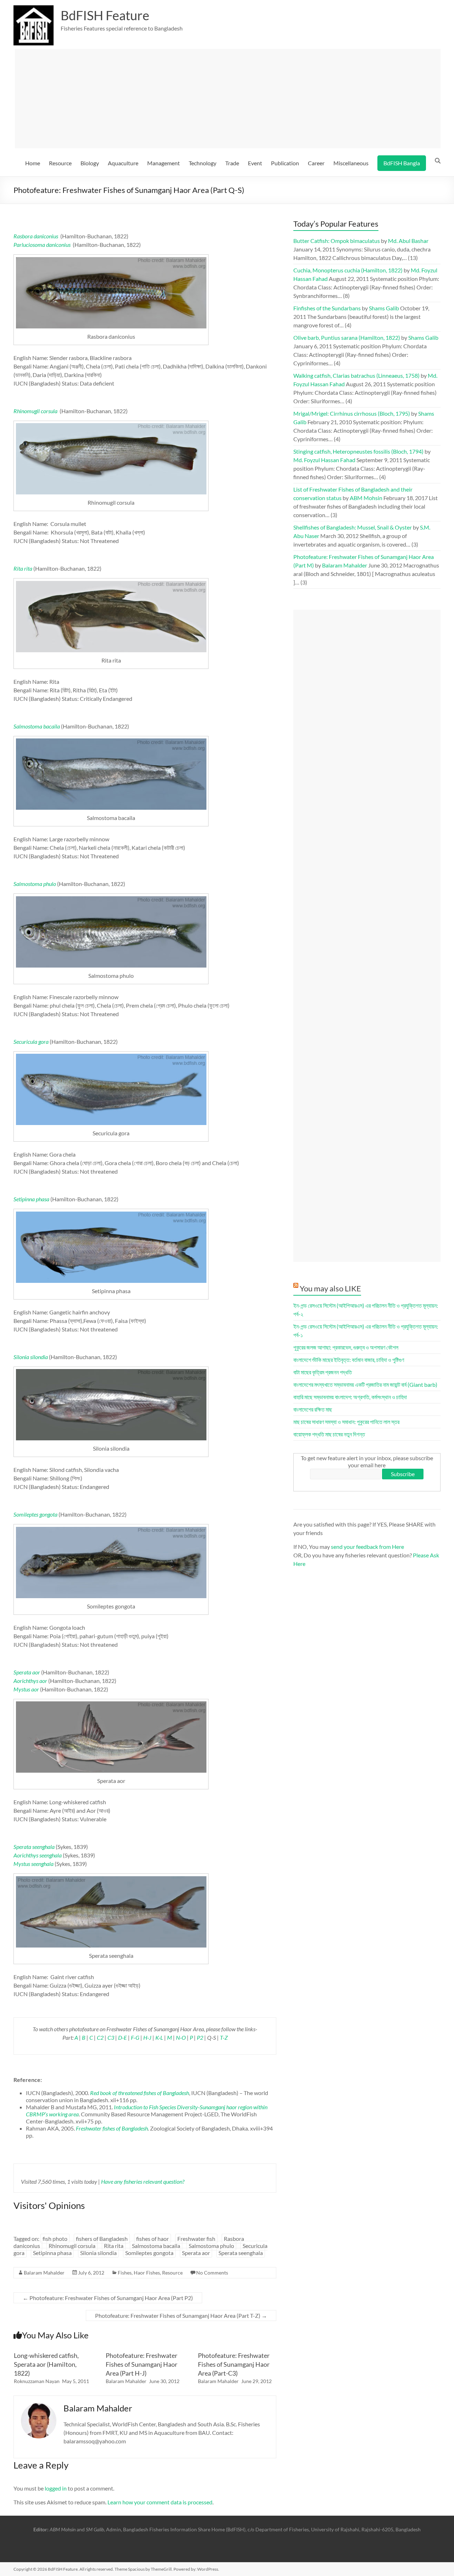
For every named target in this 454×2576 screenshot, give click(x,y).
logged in (56, 2488)
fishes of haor (153, 2239)
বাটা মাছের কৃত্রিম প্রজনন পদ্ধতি (323, 1372)
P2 (200, 2037)
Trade (232, 163)
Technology (203, 163)
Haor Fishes (147, 2273)
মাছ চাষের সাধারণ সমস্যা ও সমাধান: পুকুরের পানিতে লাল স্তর (346, 1422)
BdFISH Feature (105, 15)
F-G (135, 2037)
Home (33, 163)
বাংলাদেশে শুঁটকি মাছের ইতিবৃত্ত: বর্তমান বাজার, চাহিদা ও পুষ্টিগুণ (349, 1360)
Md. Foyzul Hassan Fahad (324, 460)
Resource (60, 163)
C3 (111, 2037)
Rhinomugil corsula (72, 2246)
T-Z (224, 2037)
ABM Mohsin (366, 498)
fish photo (55, 2239)
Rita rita (114, 2246)
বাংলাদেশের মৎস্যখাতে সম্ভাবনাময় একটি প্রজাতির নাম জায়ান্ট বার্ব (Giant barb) (365, 1384)
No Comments (212, 2273)
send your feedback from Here (367, 1547)
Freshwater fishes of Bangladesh (112, 2128)
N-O (181, 2037)
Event (255, 163)
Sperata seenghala (241, 2253)
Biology (90, 163)
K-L (159, 2037)
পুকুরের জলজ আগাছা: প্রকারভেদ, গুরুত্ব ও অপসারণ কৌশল (346, 1347)
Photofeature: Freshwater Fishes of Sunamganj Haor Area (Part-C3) (234, 2364)
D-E (123, 2037)
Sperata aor (196, 2253)
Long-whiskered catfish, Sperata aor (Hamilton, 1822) (46, 2364)
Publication (285, 163)
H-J (147, 2037)
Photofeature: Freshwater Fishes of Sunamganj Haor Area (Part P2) (108, 2298)
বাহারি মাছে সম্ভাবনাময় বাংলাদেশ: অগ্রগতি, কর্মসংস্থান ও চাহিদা (350, 1397)
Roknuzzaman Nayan (37, 2381)
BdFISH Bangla (402, 163)
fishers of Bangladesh (102, 2239)
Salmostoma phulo (211, 2246)
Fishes (125, 2273)
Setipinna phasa (52, 2253)
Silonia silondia (98, 2253)
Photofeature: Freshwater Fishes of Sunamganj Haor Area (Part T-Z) (181, 2315)
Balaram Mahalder (44, 2273)
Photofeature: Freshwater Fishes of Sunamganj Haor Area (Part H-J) (142, 2364)
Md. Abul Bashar (408, 241)
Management (164, 163)
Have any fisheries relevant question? (143, 2181)
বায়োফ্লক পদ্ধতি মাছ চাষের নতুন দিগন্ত (329, 1434)
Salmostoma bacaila (156, 2246)
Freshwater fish (196, 2239)
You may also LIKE (330, 1288)
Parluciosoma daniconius (42, 245)
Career (316, 163)
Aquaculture (123, 163)
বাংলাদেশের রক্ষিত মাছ (313, 1409)
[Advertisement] (228, 99)
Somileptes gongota (149, 2253)
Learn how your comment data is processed (160, 2502)
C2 (100, 2037)
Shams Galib (384, 308)
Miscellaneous (351, 163)
